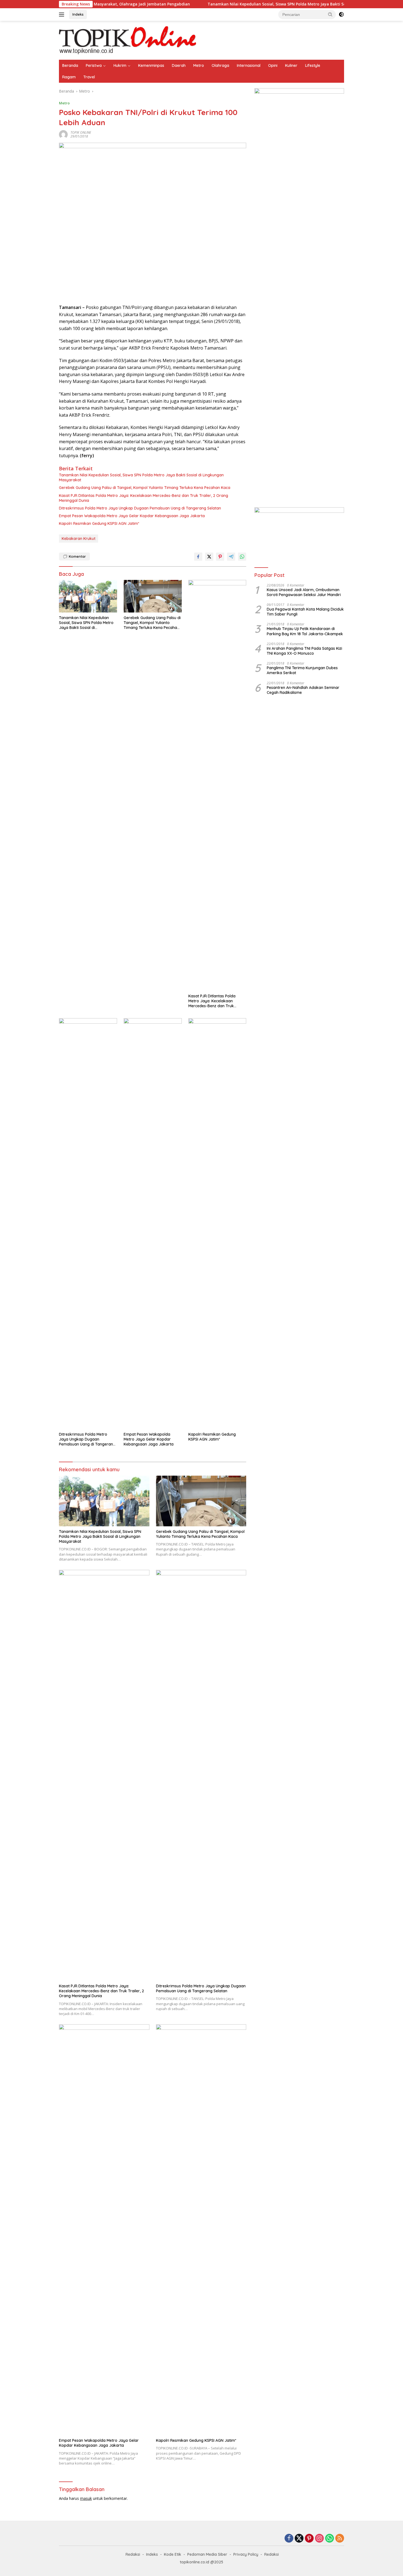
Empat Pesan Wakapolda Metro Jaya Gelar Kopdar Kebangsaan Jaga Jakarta (132, 516)
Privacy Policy (246, 2554)
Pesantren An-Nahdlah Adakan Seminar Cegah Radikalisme (303, 690)
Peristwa (94, 65)
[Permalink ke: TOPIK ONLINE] (63, 134)
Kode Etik (173, 2554)
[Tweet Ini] (209, 557)
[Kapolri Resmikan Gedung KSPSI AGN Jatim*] (217, 1224)
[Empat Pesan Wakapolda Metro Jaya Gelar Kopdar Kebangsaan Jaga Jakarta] (153, 1224)
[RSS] (340, 2539)
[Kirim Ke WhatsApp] (242, 557)
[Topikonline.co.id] (127, 40)
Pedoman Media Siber (207, 2554)
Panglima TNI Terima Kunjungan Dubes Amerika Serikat (302, 671)
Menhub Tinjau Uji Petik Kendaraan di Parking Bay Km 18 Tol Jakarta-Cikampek (305, 631)
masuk (86, 2498)
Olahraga (220, 65)
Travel (89, 77)
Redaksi (133, 2554)
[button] (330, 14)
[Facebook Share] (198, 557)
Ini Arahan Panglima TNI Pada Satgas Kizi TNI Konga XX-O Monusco (304, 651)
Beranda (70, 65)
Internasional (249, 65)
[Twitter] (299, 2539)
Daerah (179, 65)
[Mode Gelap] (341, 15)
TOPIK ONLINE (81, 132)
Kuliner (291, 65)
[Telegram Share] (231, 557)
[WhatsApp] (330, 2539)
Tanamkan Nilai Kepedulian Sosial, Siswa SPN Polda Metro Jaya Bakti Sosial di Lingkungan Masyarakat (249, 4)
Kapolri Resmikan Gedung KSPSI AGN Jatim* (99, 523)
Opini (273, 65)
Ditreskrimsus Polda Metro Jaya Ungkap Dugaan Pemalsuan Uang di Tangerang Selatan (140, 508)
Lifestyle (313, 65)
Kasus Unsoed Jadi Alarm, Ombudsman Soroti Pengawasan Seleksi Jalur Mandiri (304, 592)
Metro (199, 65)
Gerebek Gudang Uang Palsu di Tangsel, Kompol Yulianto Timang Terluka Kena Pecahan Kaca (145, 488)
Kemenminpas (151, 65)
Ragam (69, 77)
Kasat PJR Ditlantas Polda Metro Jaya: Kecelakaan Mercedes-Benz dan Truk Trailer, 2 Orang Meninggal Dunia (144, 498)
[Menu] (63, 15)
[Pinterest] (309, 2539)
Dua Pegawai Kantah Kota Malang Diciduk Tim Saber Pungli (305, 612)
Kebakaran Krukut (79, 539)
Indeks (78, 14)
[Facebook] (289, 2539)
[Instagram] (319, 2539)
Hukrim (120, 65)
